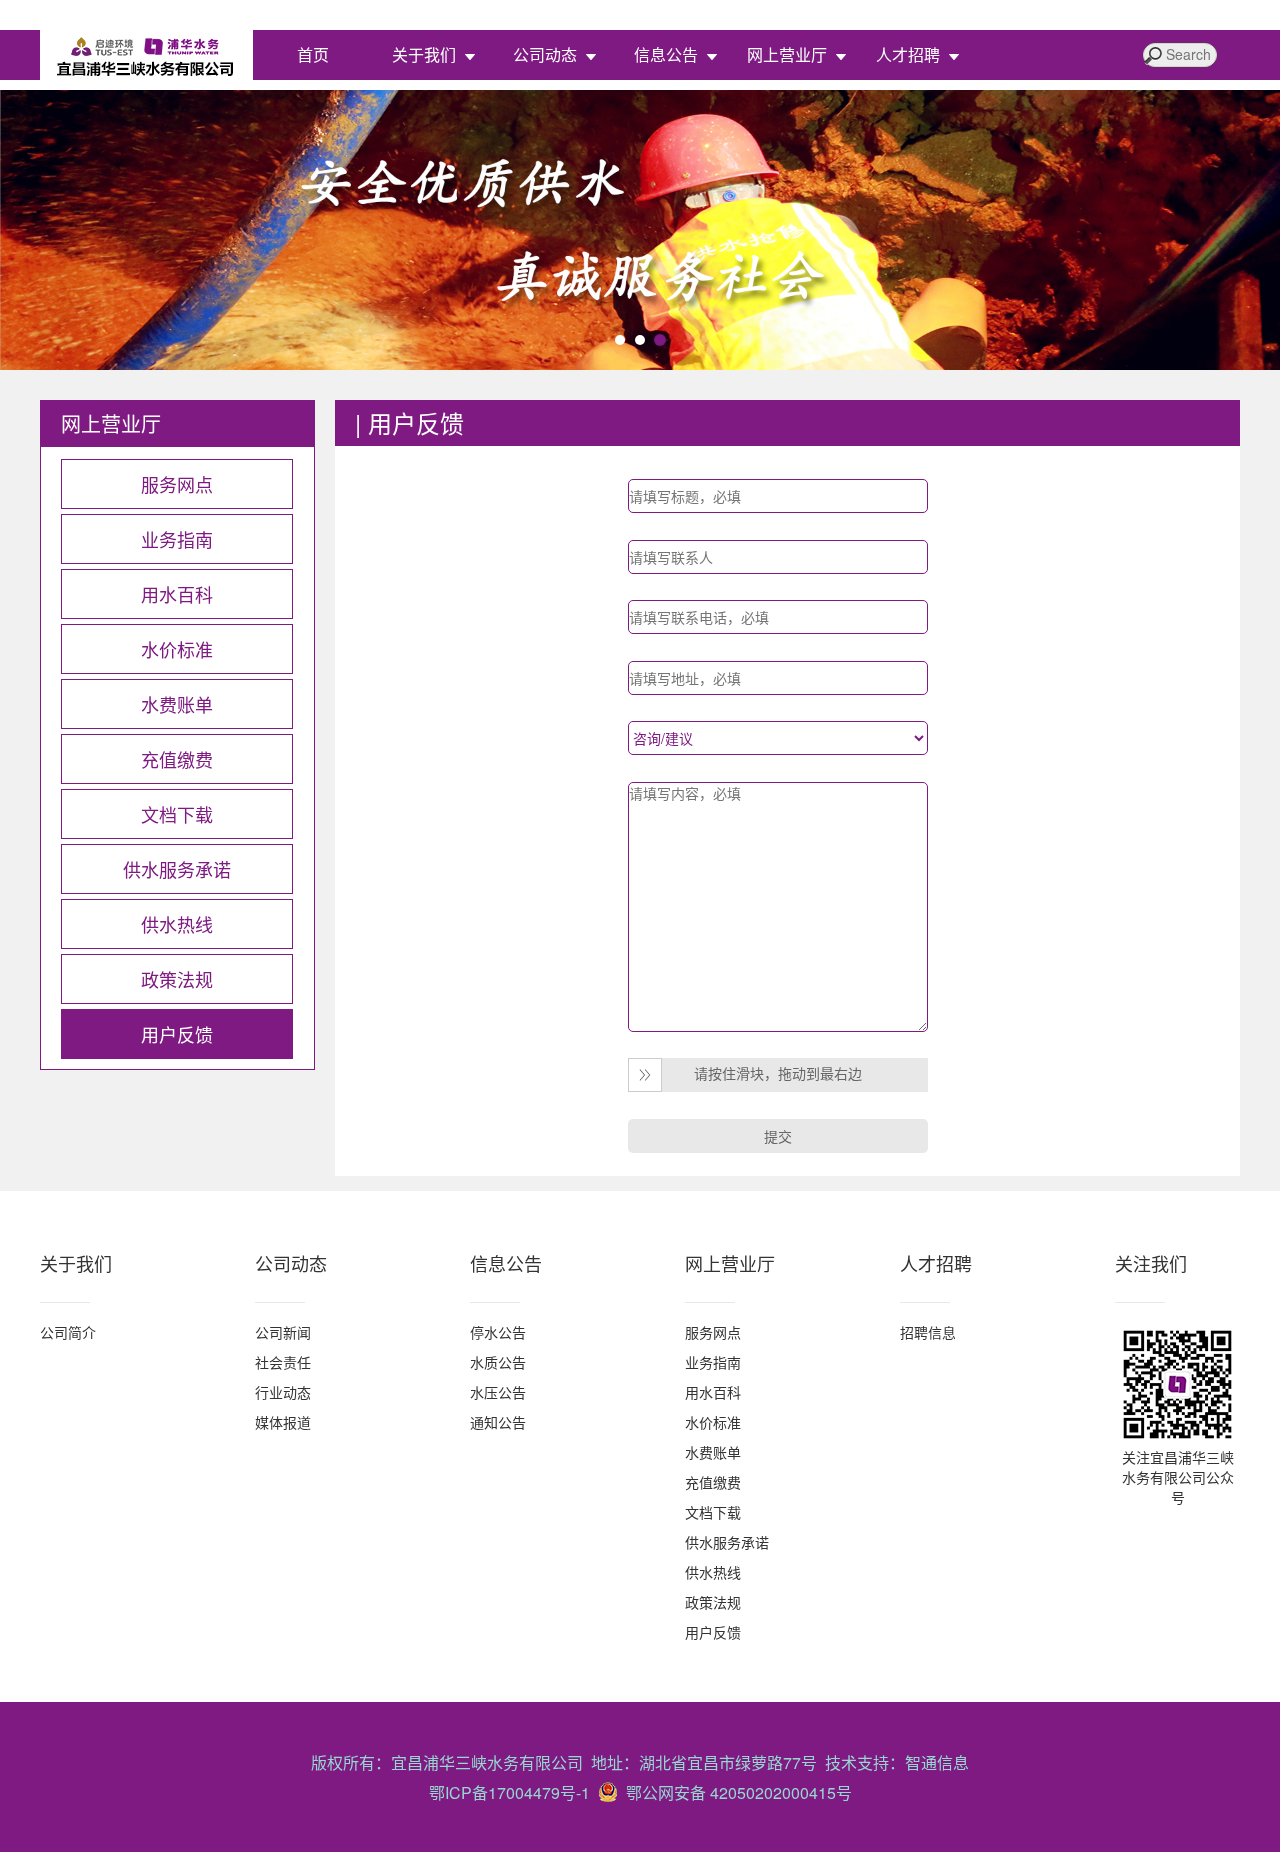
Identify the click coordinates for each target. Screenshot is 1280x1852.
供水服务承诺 (727, 1542)
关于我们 (424, 54)
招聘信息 (928, 1332)
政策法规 (713, 1602)
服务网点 (713, 1332)
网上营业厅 (787, 54)
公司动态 (545, 54)
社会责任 (283, 1362)
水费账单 (713, 1452)
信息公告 (666, 54)
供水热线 (713, 1572)
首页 (313, 54)
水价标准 (713, 1422)
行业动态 (283, 1392)
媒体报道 (283, 1422)
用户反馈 (713, 1632)
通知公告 (498, 1422)
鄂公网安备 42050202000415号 (735, 1792)
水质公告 (498, 1362)
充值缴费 (713, 1482)
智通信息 (937, 1762)
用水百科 (713, 1392)
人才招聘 (908, 54)
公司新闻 (283, 1332)
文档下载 (713, 1512)
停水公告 (498, 1332)
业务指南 (713, 1362)
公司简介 (68, 1332)
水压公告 (498, 1392)
